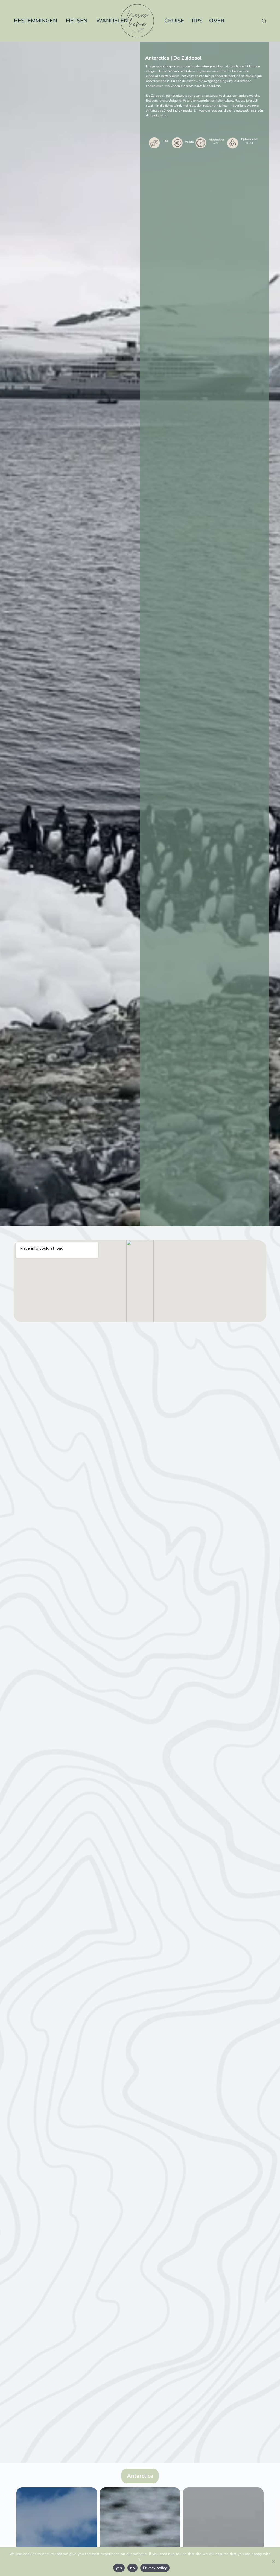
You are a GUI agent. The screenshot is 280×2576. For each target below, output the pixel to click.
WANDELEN (112, 21)
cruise (174, 21)
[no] (273, 2562)
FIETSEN (77, 21)
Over (217, 21)
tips (197, 21)
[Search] (264, 21)
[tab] (140, 2476)
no (132, 2568)
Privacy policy (155, 2568)
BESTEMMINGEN (36, 21)
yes (119, 2568)
